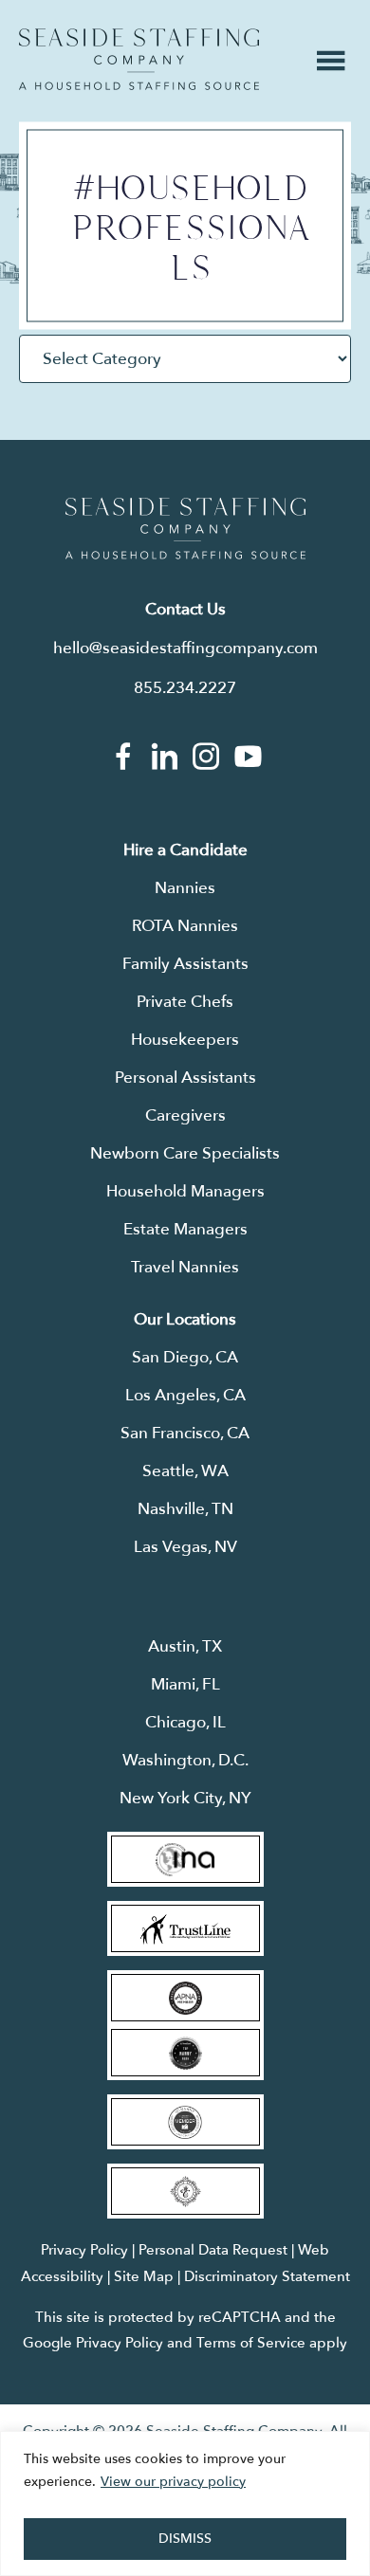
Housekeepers (185, 1040)
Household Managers (185, 1191)
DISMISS (185, 2539)
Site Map (144, 2276)
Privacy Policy (84, 2250)
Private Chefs (185, 1002)
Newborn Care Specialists (185, 1153)
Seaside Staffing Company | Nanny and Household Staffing (139, 59)
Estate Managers (185, 1229)
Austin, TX (185, 1646)
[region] (185, 2503)
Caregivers (185, 1115)
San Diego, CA (185, 1357)
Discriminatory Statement (267, 2276)
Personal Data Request (213, 2250)
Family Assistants (185, 964)
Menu (331, 61)
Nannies (185, 888)
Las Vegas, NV (185, 1547)
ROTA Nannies (185, 926)
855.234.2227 (185, 688)
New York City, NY (185, 1798)
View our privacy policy (173, 2482)
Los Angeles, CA (185, 1395)
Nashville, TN (185, 1509)
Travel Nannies (185, 1267)
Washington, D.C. (185, 1760)
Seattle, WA (185, 1471)
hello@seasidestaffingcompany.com (185, 648)
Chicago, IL (185, 1722)
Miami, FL (185, 1684)
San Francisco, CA (185, 1433)
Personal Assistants (185, 1078)
